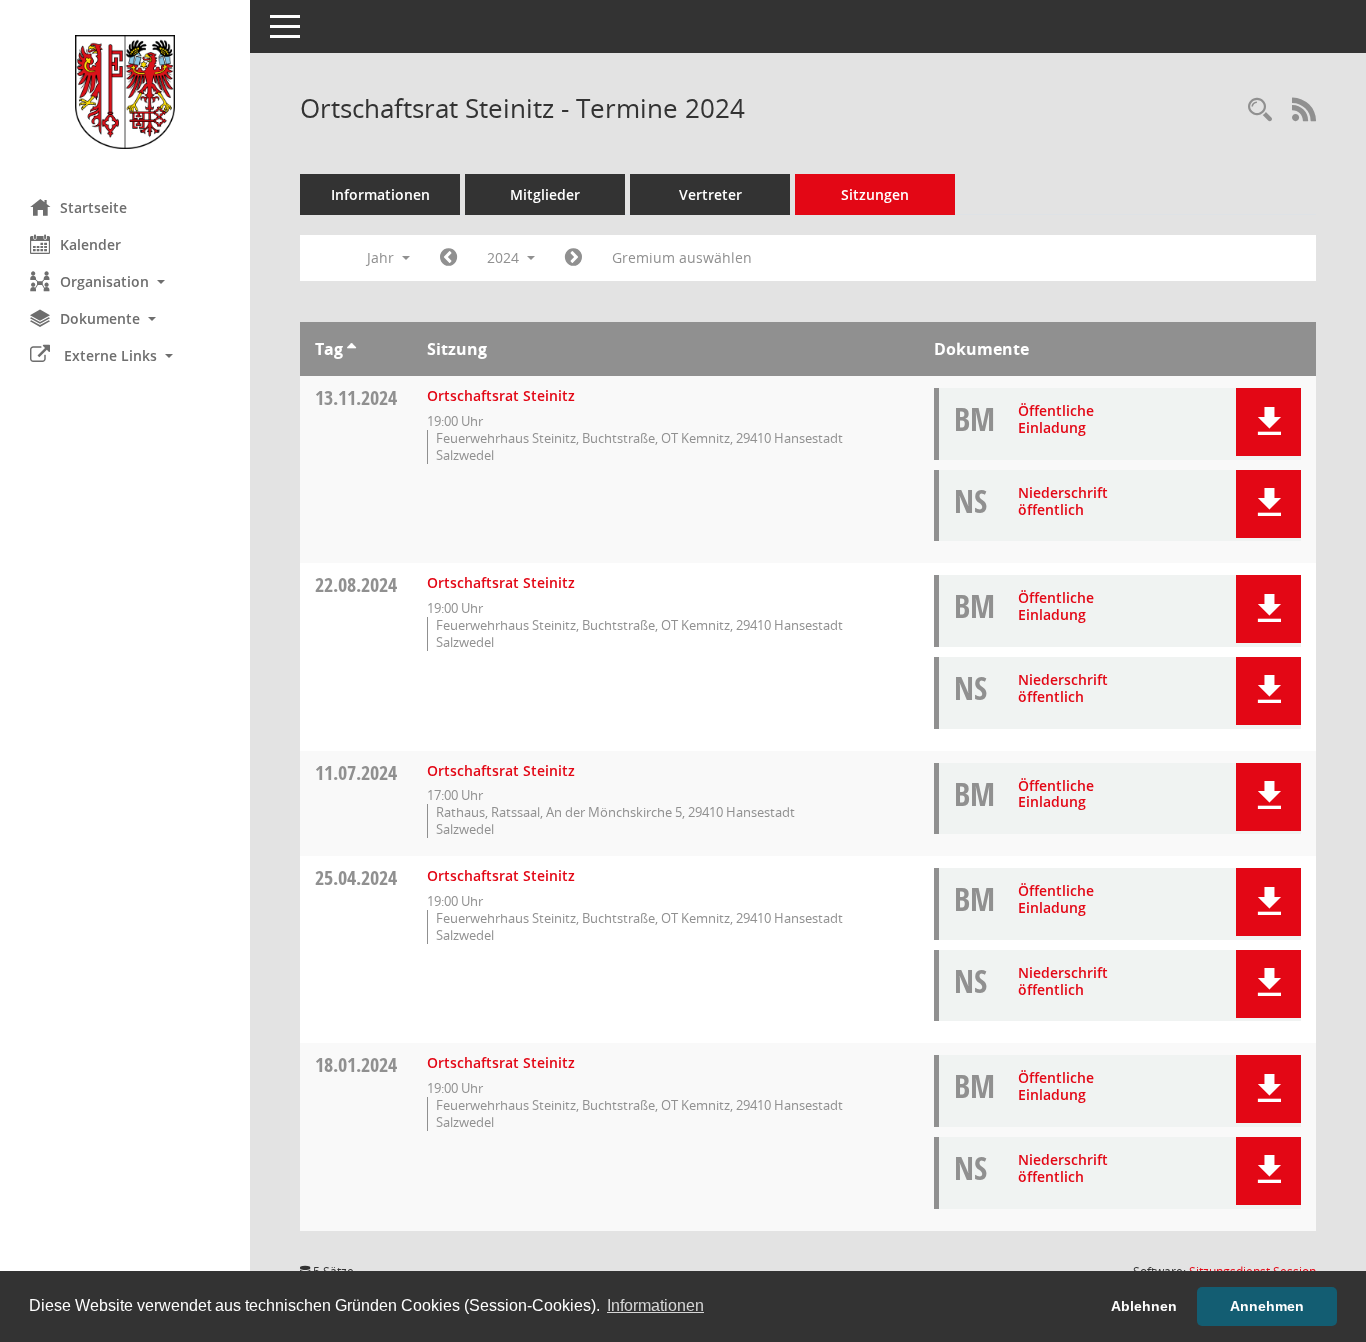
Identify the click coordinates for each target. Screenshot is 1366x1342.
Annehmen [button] (1267, 1306)
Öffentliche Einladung (1056, 419)
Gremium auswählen (682, 257)
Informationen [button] (655, 1305)
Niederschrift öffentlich (1063, 501)
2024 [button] (505, 257)
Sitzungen (875, 194)
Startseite (93, 207)
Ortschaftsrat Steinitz (501, 395)
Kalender (90, 244)
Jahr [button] (382, 257)
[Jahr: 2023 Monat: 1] (448, 258)
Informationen (380, 194)
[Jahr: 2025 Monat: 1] (573, 258)
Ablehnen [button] (1144, 1306)
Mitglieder (545, 194)
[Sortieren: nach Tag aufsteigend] (351, 349)
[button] (125, 281)
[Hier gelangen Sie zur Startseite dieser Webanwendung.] (125, 92)
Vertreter (710, 194)
